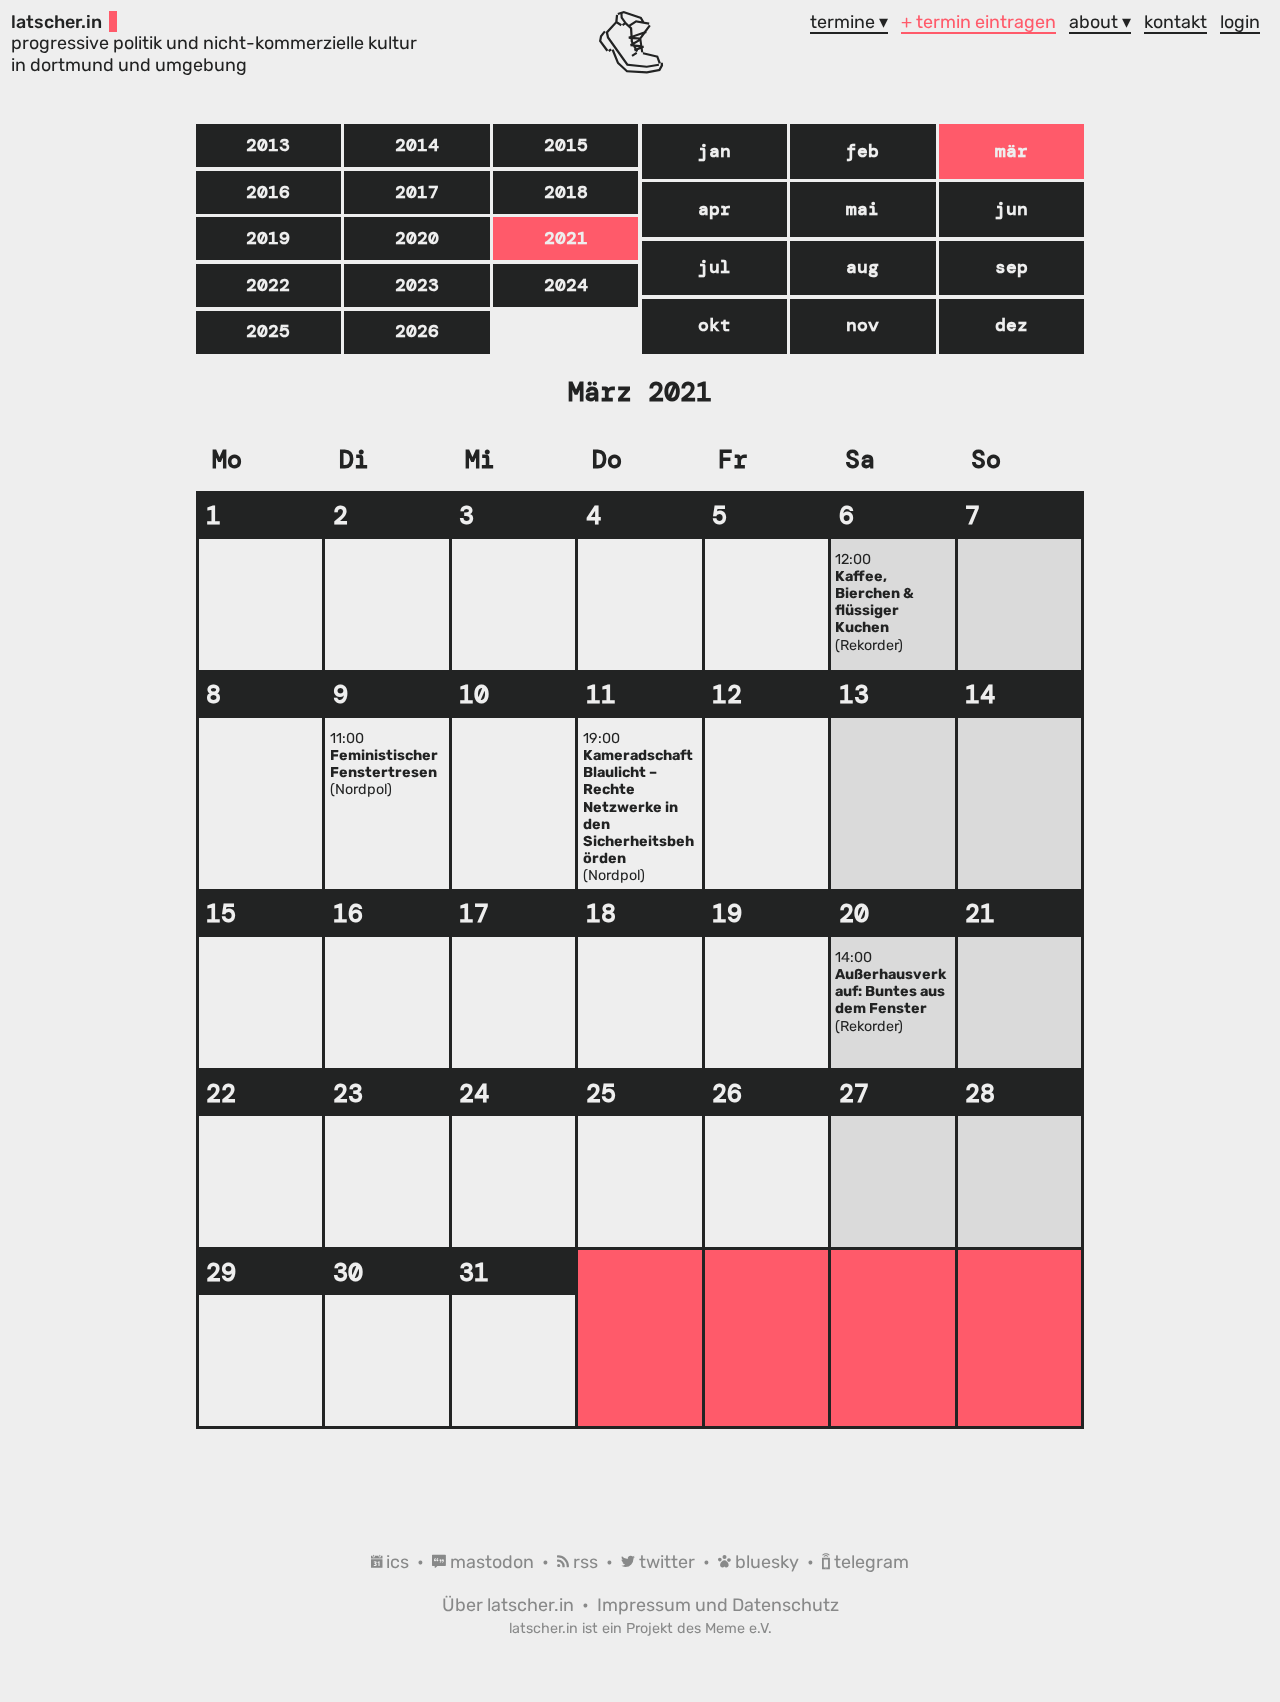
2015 (566, 145)
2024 (566, 285)
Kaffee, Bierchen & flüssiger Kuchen (874, 602)
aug (862, 267)
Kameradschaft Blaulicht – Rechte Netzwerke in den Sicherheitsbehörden (638, 807)
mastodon (492, 1561)
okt (714, 325)
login (1240, 21)
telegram (869, 1561)
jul (714, 267)
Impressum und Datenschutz (718, 1604)
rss (585, 1561)
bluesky (767, 1561)
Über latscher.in (510, 1604)
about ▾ (1100, 21)
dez (1011, 325)
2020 (417, 238)
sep (1011, 267)
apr (714, 209)
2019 (268, 238)
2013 (268, 145)
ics (397, 1561)
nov (862, 325)
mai (862, 209)
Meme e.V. (738, 1628)
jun (1011, 209)
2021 (566, 238)
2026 (417, 331)
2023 (417, 285)
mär (1011, 151)
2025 (268, 331)
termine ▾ (849, 21)
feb (862, 151)
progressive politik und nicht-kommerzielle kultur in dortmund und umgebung (214, 43)
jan (714, 151)
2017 (417, 192)
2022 (268, 285)
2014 (417, 145)
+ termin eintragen (978, 21)
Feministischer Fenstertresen (384, 764)
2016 (268, 192)
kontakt (1175, 21)
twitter (667, 1561)
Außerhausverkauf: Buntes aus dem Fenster (890, 991)
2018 (566, 192)
